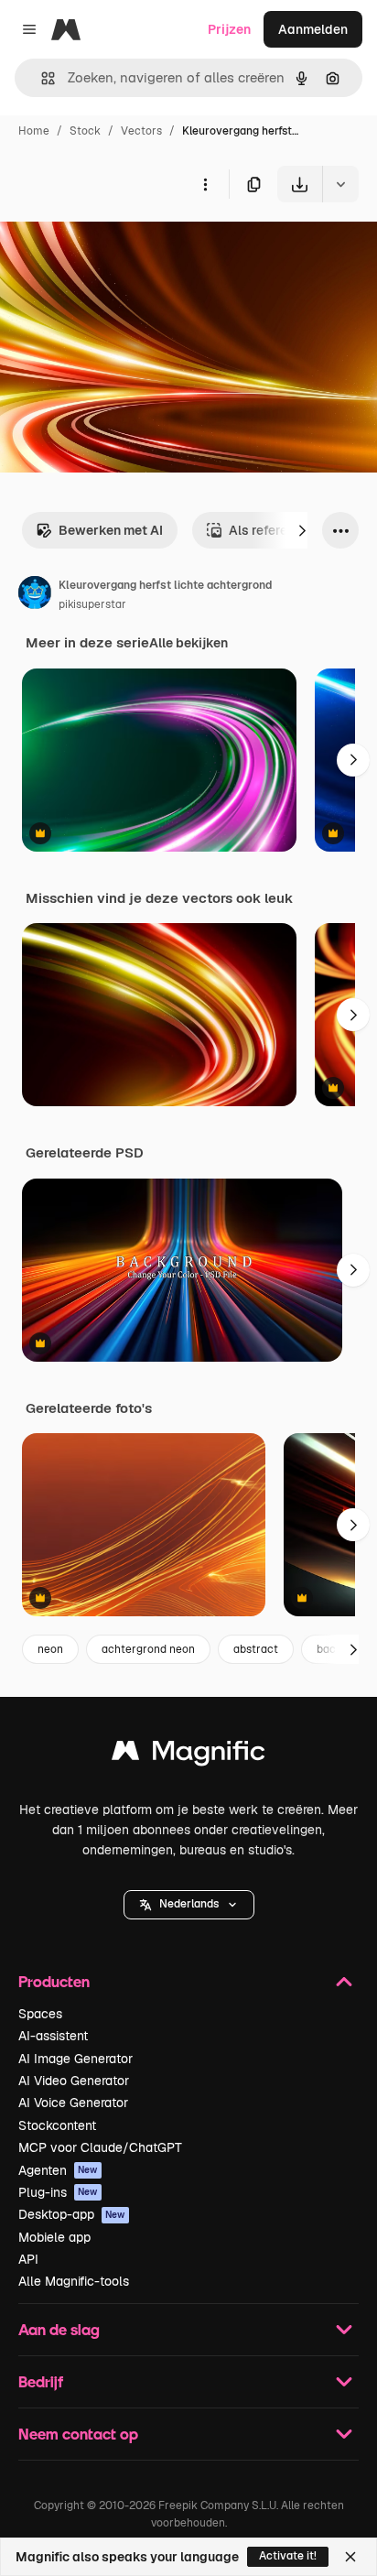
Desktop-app (72, 2214)
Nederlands (189, 1904)
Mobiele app (54, 2237)
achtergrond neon (148, 1649)
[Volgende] (302, 530)
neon (50, 1649)
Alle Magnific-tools (74, 2281)
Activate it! (288, 2556)
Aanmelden (313, 29)
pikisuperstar (92, 604)
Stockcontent (57, 2125)
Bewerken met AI (111, 530)
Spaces (40, 2014)
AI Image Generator (75, 2059)
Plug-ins (58, 2192)
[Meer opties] (205, 184)
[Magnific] (188, 1755)
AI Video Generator (74, 2081)
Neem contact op (78, 2434)
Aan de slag (59, 2329)
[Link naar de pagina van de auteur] (35, 595)
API (28, 2259)
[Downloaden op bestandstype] (340, 184)
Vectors (141, 131)
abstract (256, 1649)
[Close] (350, 2557)
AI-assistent (53, 2036)
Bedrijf (41, 2381)
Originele (120, 245)
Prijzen (229, 29)
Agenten (58, 2170)
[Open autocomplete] (41, 78)
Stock (85, 131)
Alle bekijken (188, 643)
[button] (189, 1905)
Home (34, 131)
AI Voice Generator (73, 2103)
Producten (54, 1981)
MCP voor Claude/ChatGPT (100, 2147)
